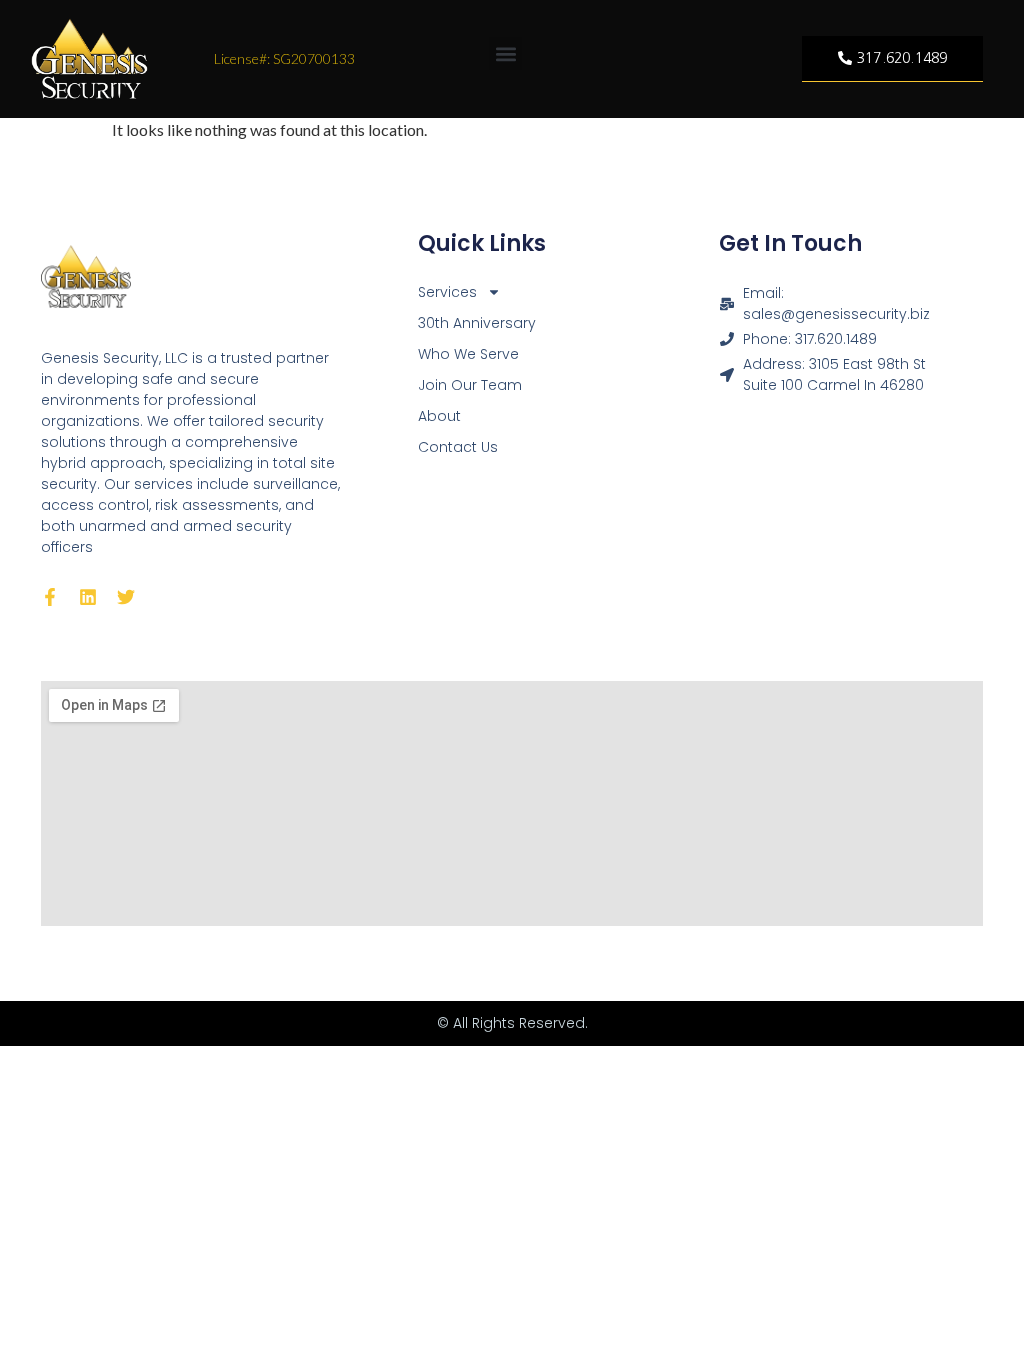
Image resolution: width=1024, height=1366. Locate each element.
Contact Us (458, 447)
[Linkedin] (88, 597)
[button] (505, 53)
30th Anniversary (477, 323)
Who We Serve (468, 354)
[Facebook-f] (50, 597)
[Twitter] (126, 597)
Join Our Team (470, 385)
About (439, 416)
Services (447, 292)
